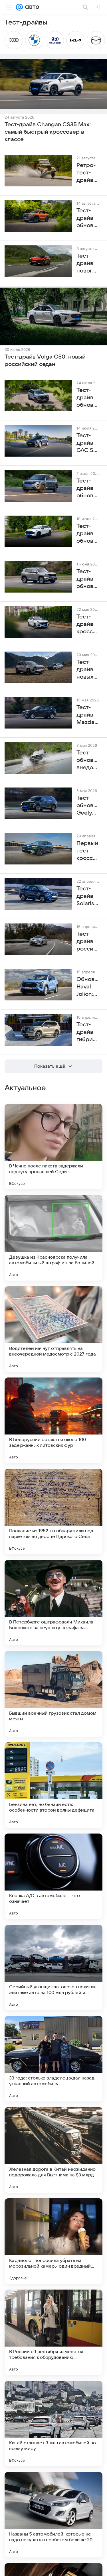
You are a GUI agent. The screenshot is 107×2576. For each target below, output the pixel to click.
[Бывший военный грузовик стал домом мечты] (53, 1694)
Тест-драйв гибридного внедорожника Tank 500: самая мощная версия (88, 1032)
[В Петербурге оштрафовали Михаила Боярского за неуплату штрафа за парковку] (53, 1603)
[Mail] (19, 7)
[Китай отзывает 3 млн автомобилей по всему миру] (53, 2424)
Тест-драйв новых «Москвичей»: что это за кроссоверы (88, 670)
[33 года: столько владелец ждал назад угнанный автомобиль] (53, 2059)
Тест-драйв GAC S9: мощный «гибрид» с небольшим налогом (88, 443)
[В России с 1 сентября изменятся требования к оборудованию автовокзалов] (53, 2332)
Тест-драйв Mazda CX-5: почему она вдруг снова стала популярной (88, 715)
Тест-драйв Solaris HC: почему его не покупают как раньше (88, 896)
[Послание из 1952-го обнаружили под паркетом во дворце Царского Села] (53, 1511)
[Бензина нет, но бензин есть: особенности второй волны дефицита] (53, 1785)
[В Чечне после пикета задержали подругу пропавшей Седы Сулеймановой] (53, 1147)
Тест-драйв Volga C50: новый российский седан (45, 361)
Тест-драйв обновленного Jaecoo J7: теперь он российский (88, 489)
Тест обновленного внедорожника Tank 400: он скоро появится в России (88, 760)
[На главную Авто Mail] (31, 7)
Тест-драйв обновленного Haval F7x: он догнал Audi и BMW (88, 534)
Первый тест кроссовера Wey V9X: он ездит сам (88, 851)
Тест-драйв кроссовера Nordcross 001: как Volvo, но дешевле (88, 624)
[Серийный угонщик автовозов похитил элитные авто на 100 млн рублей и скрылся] (53, 1967)
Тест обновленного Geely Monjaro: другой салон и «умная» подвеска (88, 806)
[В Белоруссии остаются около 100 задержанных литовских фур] (53, 1420)
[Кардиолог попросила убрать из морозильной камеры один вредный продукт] (53, 2241)
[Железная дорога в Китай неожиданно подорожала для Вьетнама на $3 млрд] (53, 2150)
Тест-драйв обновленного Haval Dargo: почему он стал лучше (88, 398)
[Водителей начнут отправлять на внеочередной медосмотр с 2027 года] (53, 1329)
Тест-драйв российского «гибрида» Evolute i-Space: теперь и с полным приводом (88, 942)
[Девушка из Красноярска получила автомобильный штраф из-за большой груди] (53, 1238)
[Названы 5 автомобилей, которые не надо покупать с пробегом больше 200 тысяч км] (53, 2515)
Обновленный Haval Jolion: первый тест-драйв (88, 987)
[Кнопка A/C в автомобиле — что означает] (53, 1876)
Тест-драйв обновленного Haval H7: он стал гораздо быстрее (88, 579)
